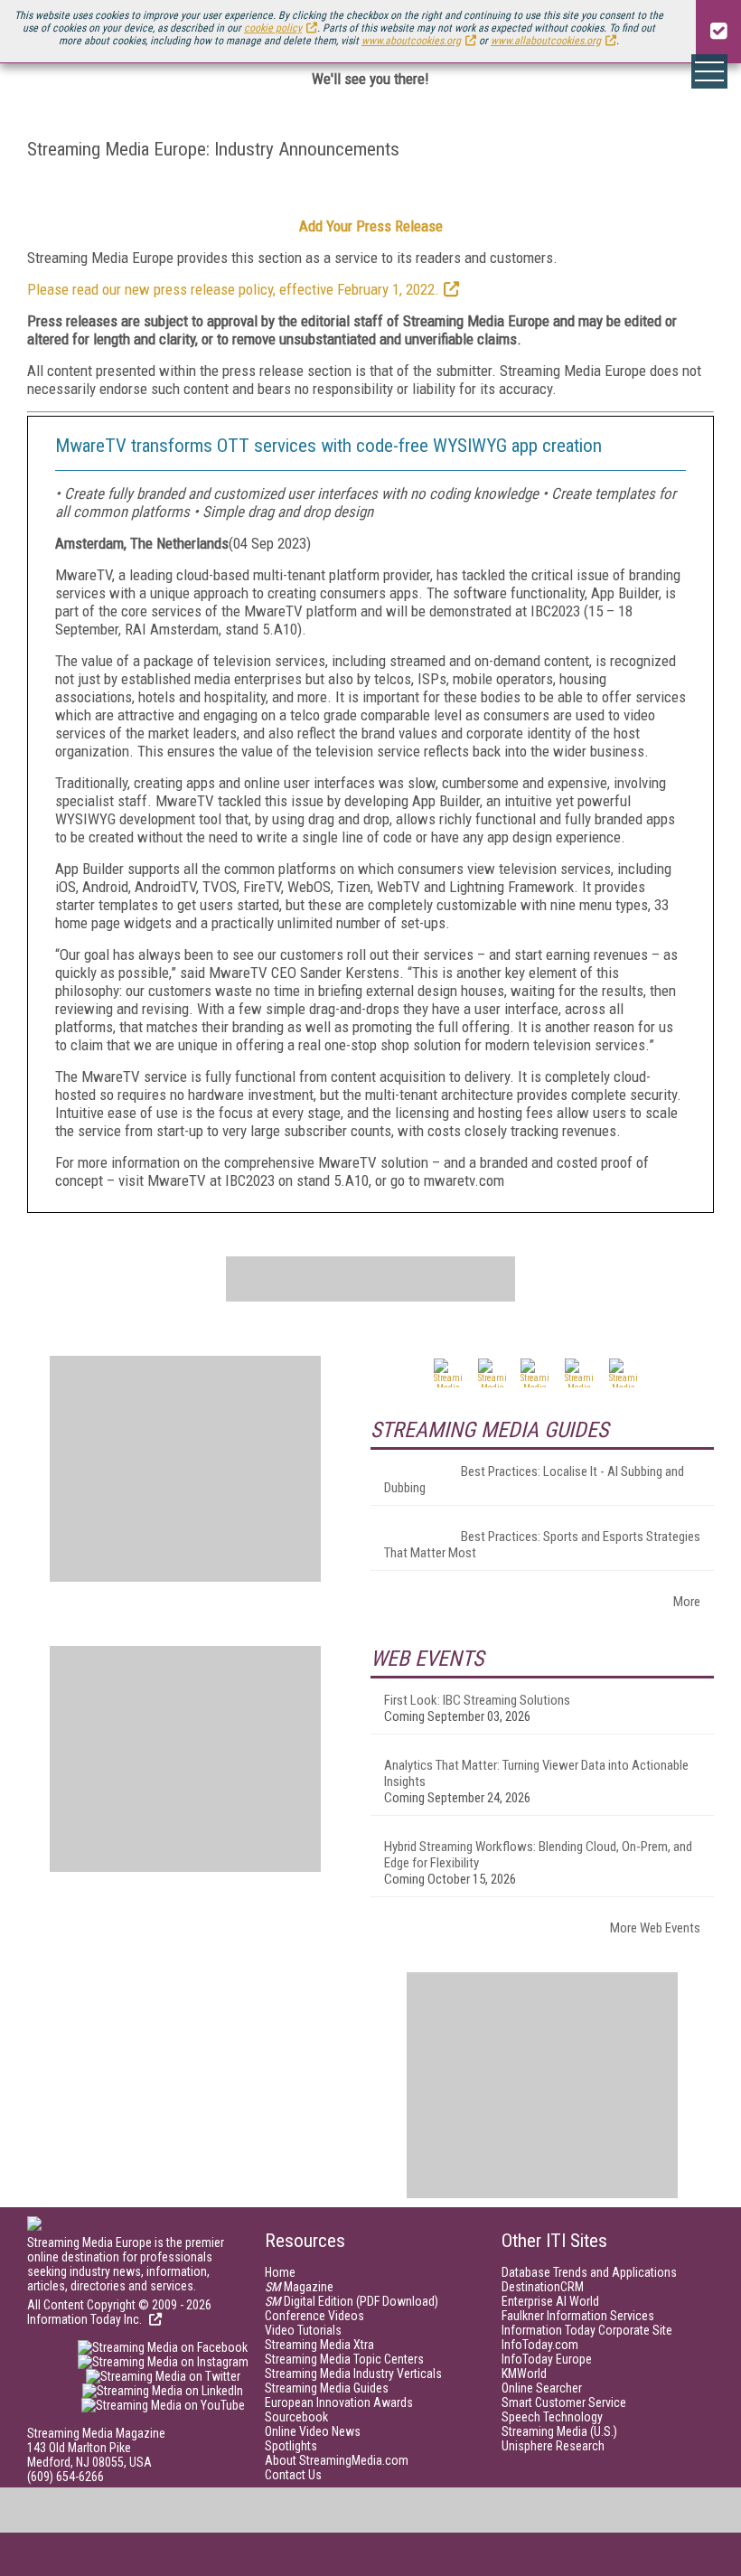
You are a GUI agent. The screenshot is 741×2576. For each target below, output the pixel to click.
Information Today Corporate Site (587, 2330)
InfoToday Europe (547, 2359)
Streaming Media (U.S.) (559, 2431)
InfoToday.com (540, 2345)
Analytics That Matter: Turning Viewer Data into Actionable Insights (536, 1773)
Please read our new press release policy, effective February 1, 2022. (233, 289)
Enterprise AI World (550, 2301)
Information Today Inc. (86, 2319)
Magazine (299, 2287)
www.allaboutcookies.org (546, 41)
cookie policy (273, 28)
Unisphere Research (553, 2446)
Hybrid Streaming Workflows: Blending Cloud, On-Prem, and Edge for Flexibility (538, 1855)
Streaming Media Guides (327, 2388)
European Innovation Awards (339, 2402)
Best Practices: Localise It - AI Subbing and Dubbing (534, 1480)
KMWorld (524, 2374)
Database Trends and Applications (589, 2272)
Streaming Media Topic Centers (344, 2359)
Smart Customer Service (564, 2402)
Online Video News (313, 2431)
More (687, 1602)
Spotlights (291, 2446)
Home (280, 2272)
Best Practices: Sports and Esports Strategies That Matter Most (542, 1545)
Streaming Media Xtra (319, 2345)
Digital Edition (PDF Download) (352, 2301)
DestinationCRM (543, 2287)
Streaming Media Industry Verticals (353, 2374)
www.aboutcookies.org (411, 41)
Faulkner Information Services (578, 2316)
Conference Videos (314, 2316)
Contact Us (293, 2475)
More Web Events (655, 1928)
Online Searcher (542, 2388)
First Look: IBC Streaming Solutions (477, 1700)
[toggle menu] (709, 71)
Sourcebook (296, 2417)
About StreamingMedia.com (337, 2460)
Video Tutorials (303, 2330)
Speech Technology (552, 2417)
